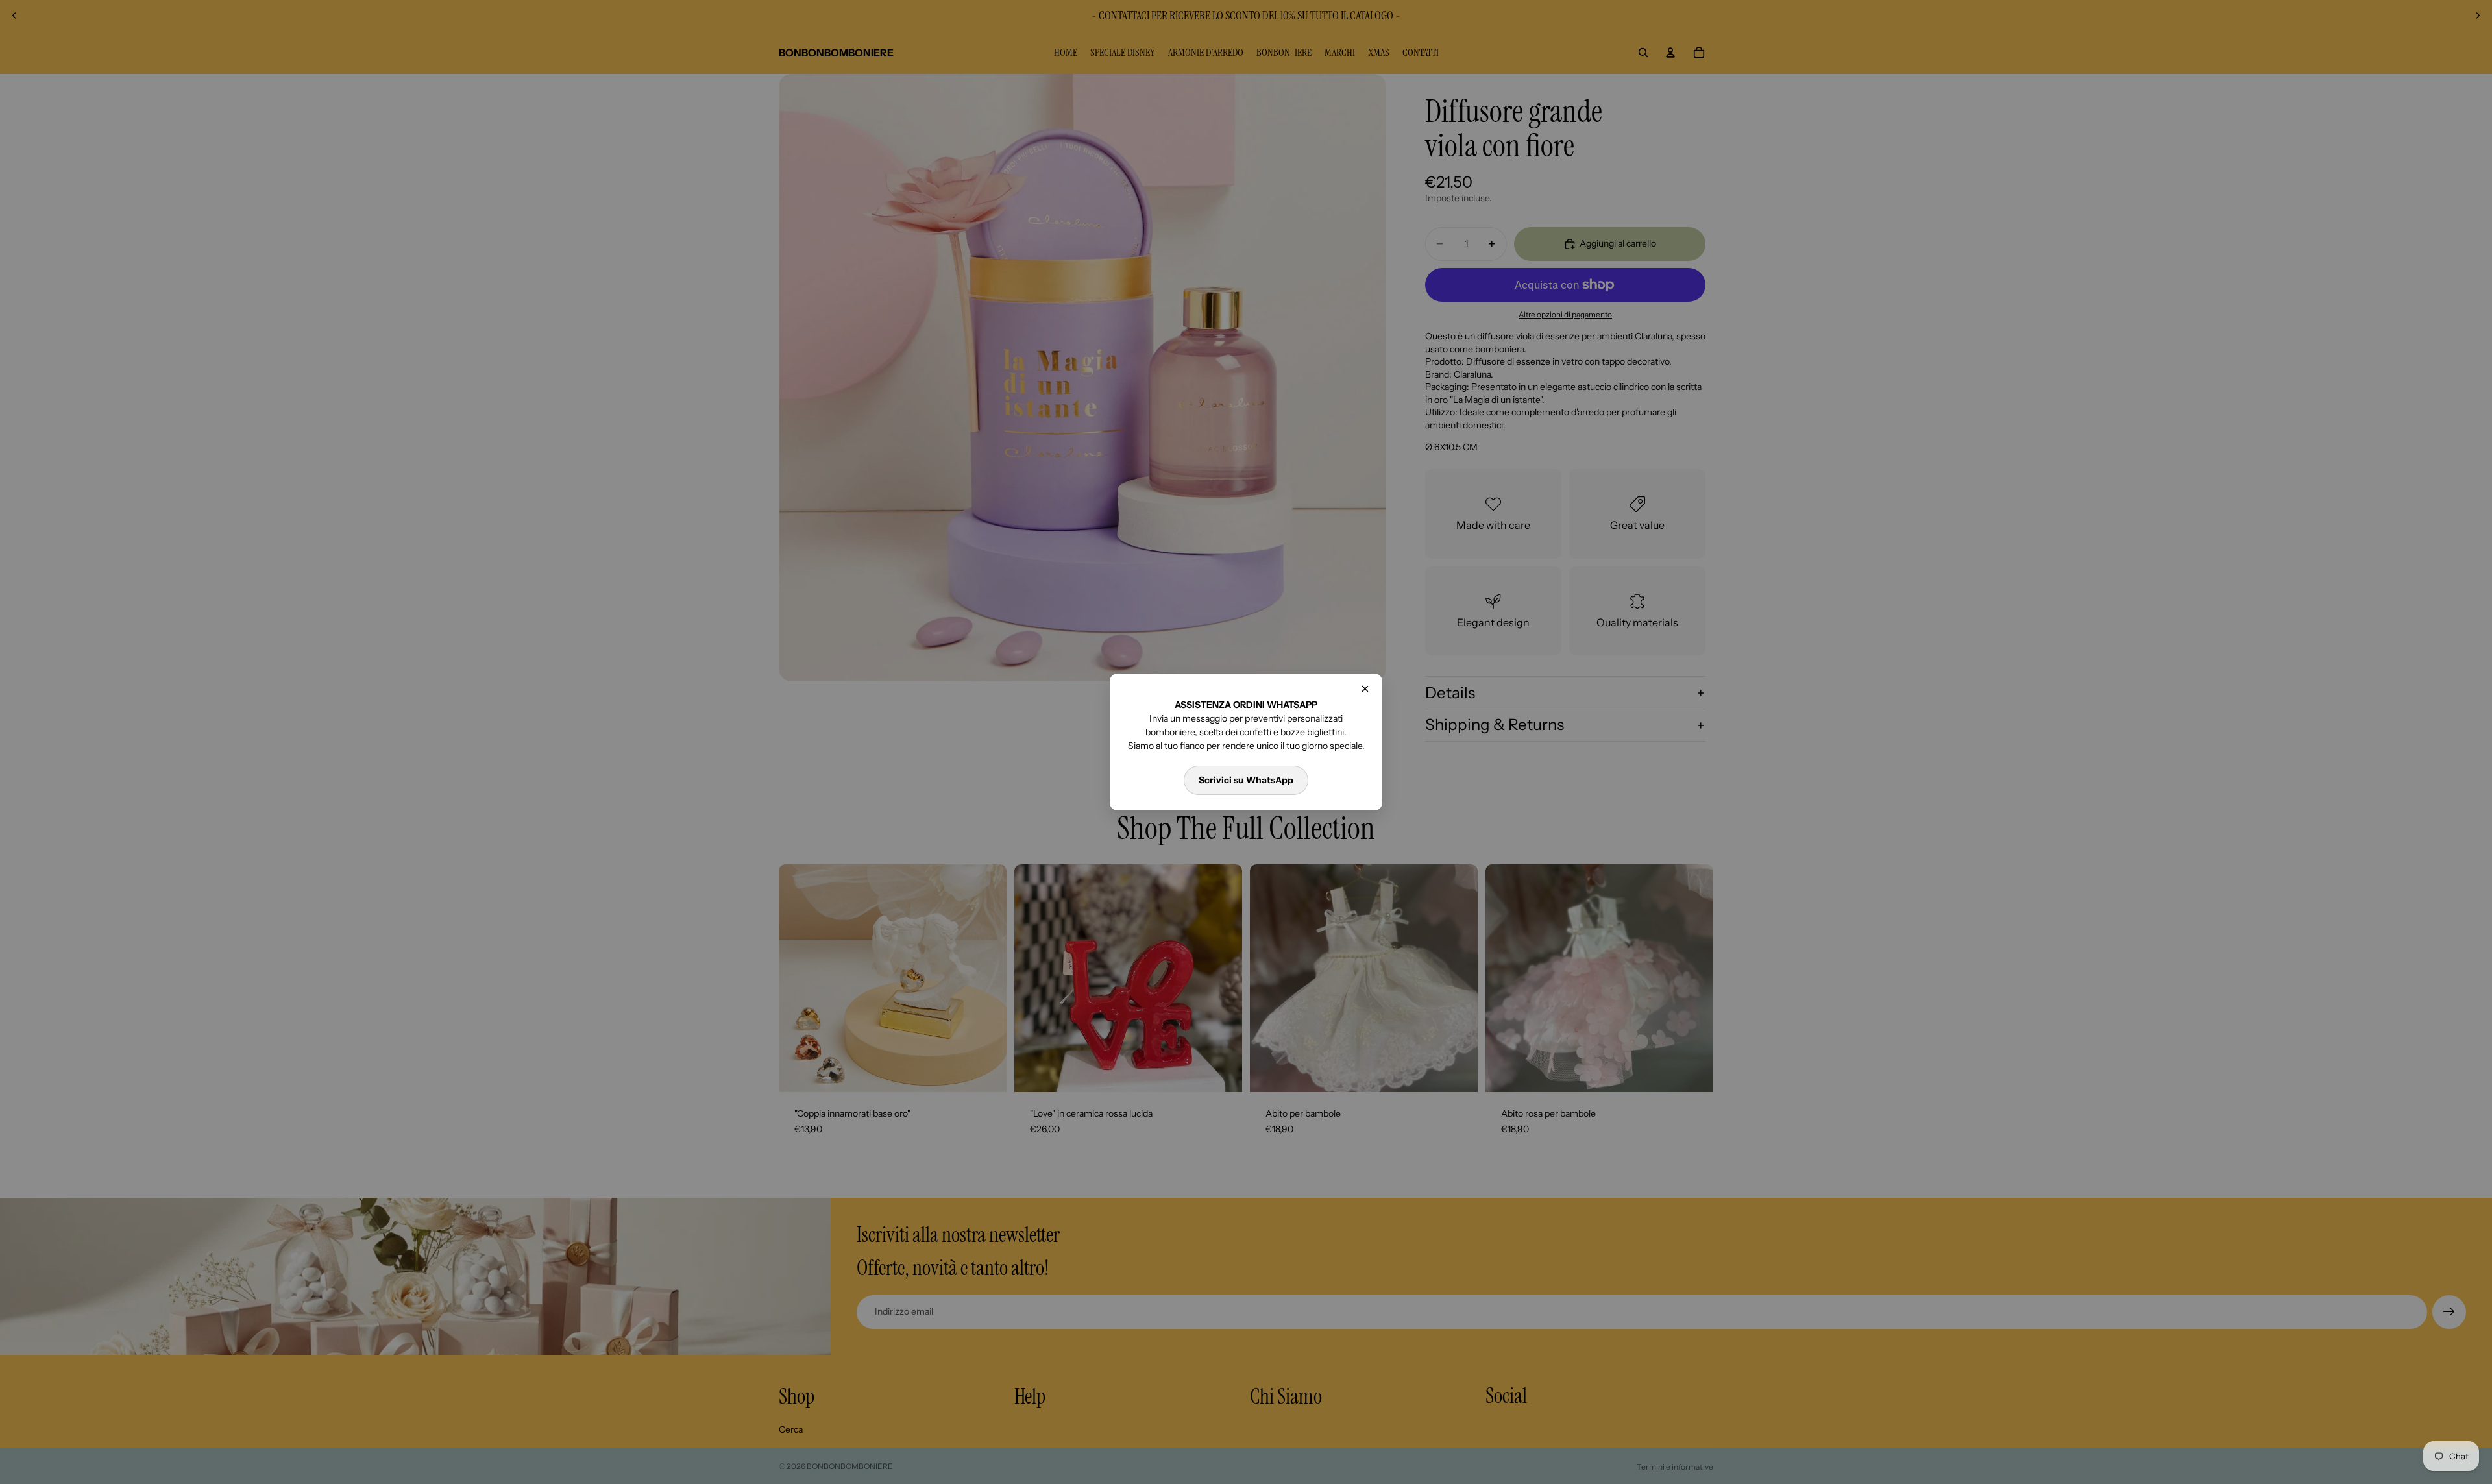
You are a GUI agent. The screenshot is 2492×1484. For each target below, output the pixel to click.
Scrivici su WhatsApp (1246, 780)
